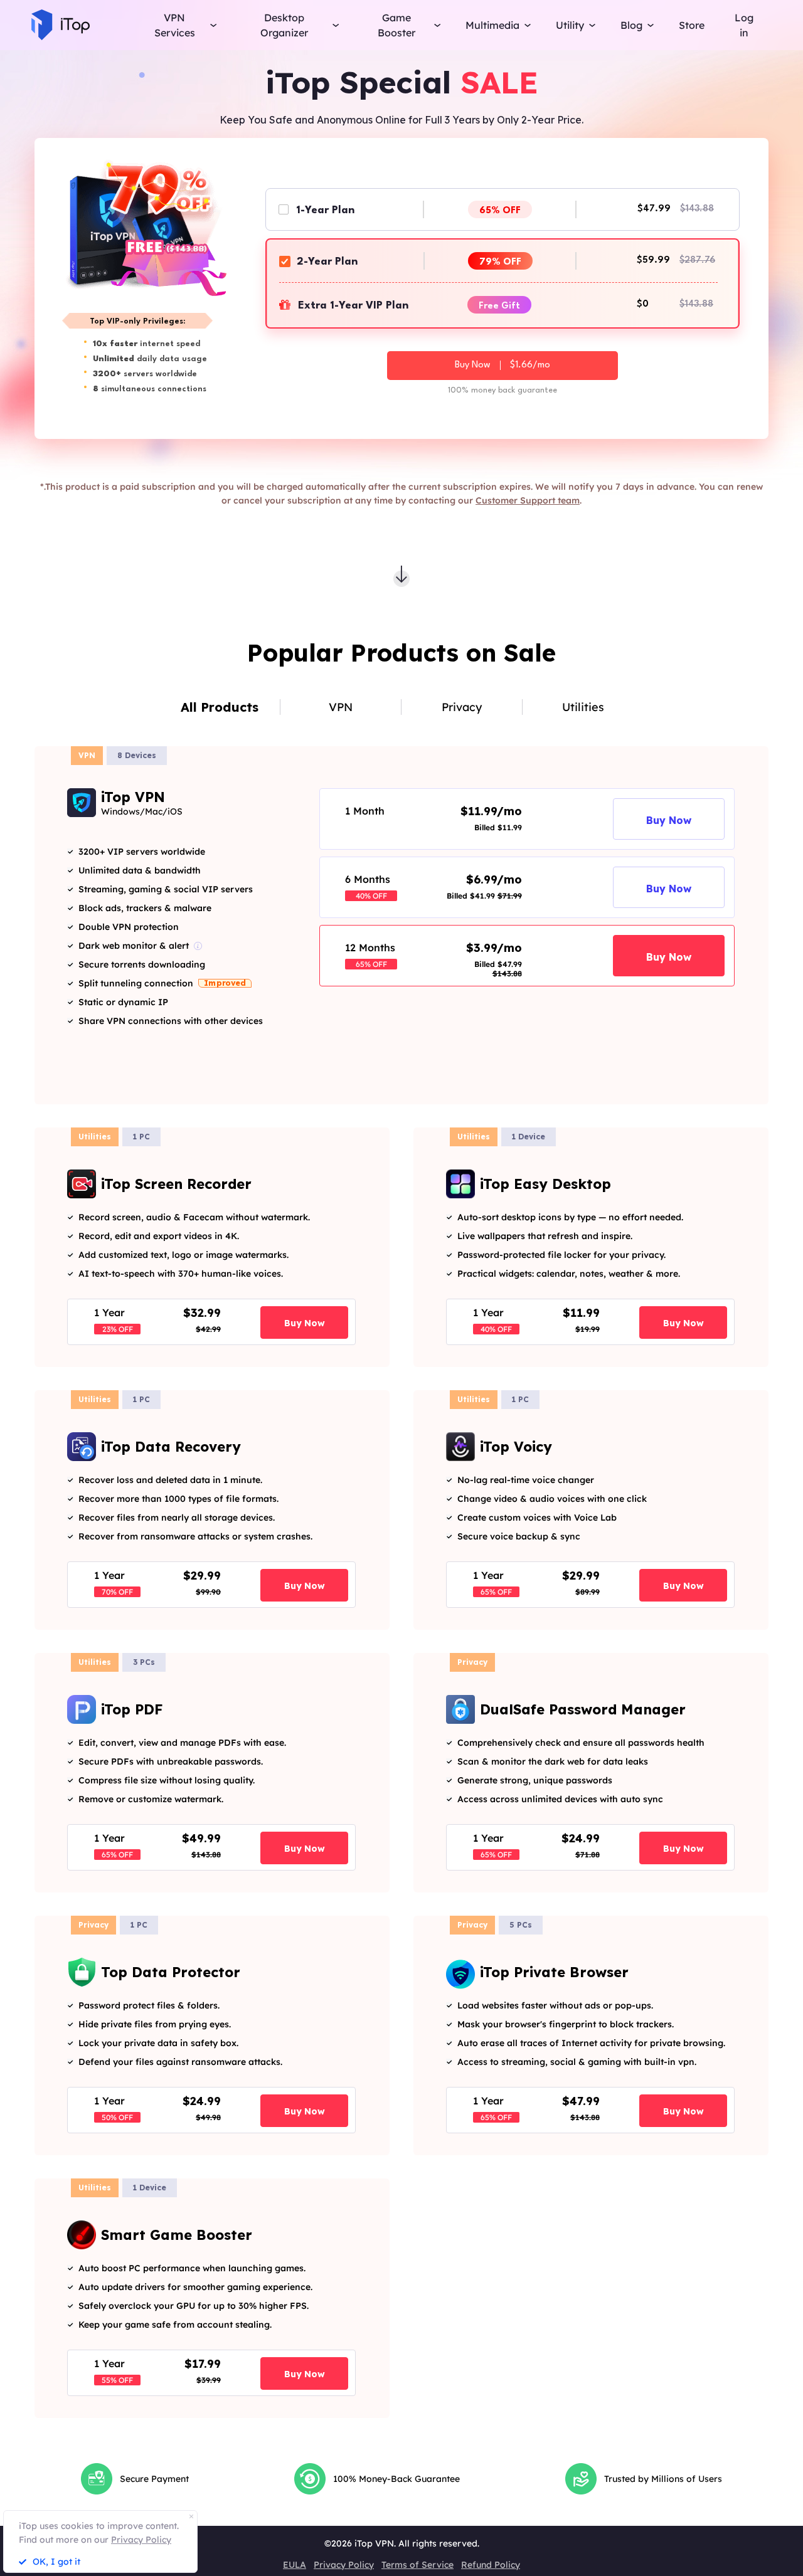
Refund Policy (491, 2565)
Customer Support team (528, 500)
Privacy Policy (344, 2565)
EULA (295, 2565)
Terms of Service (417, 2565)
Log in (744, 25)
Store (692, 25)
